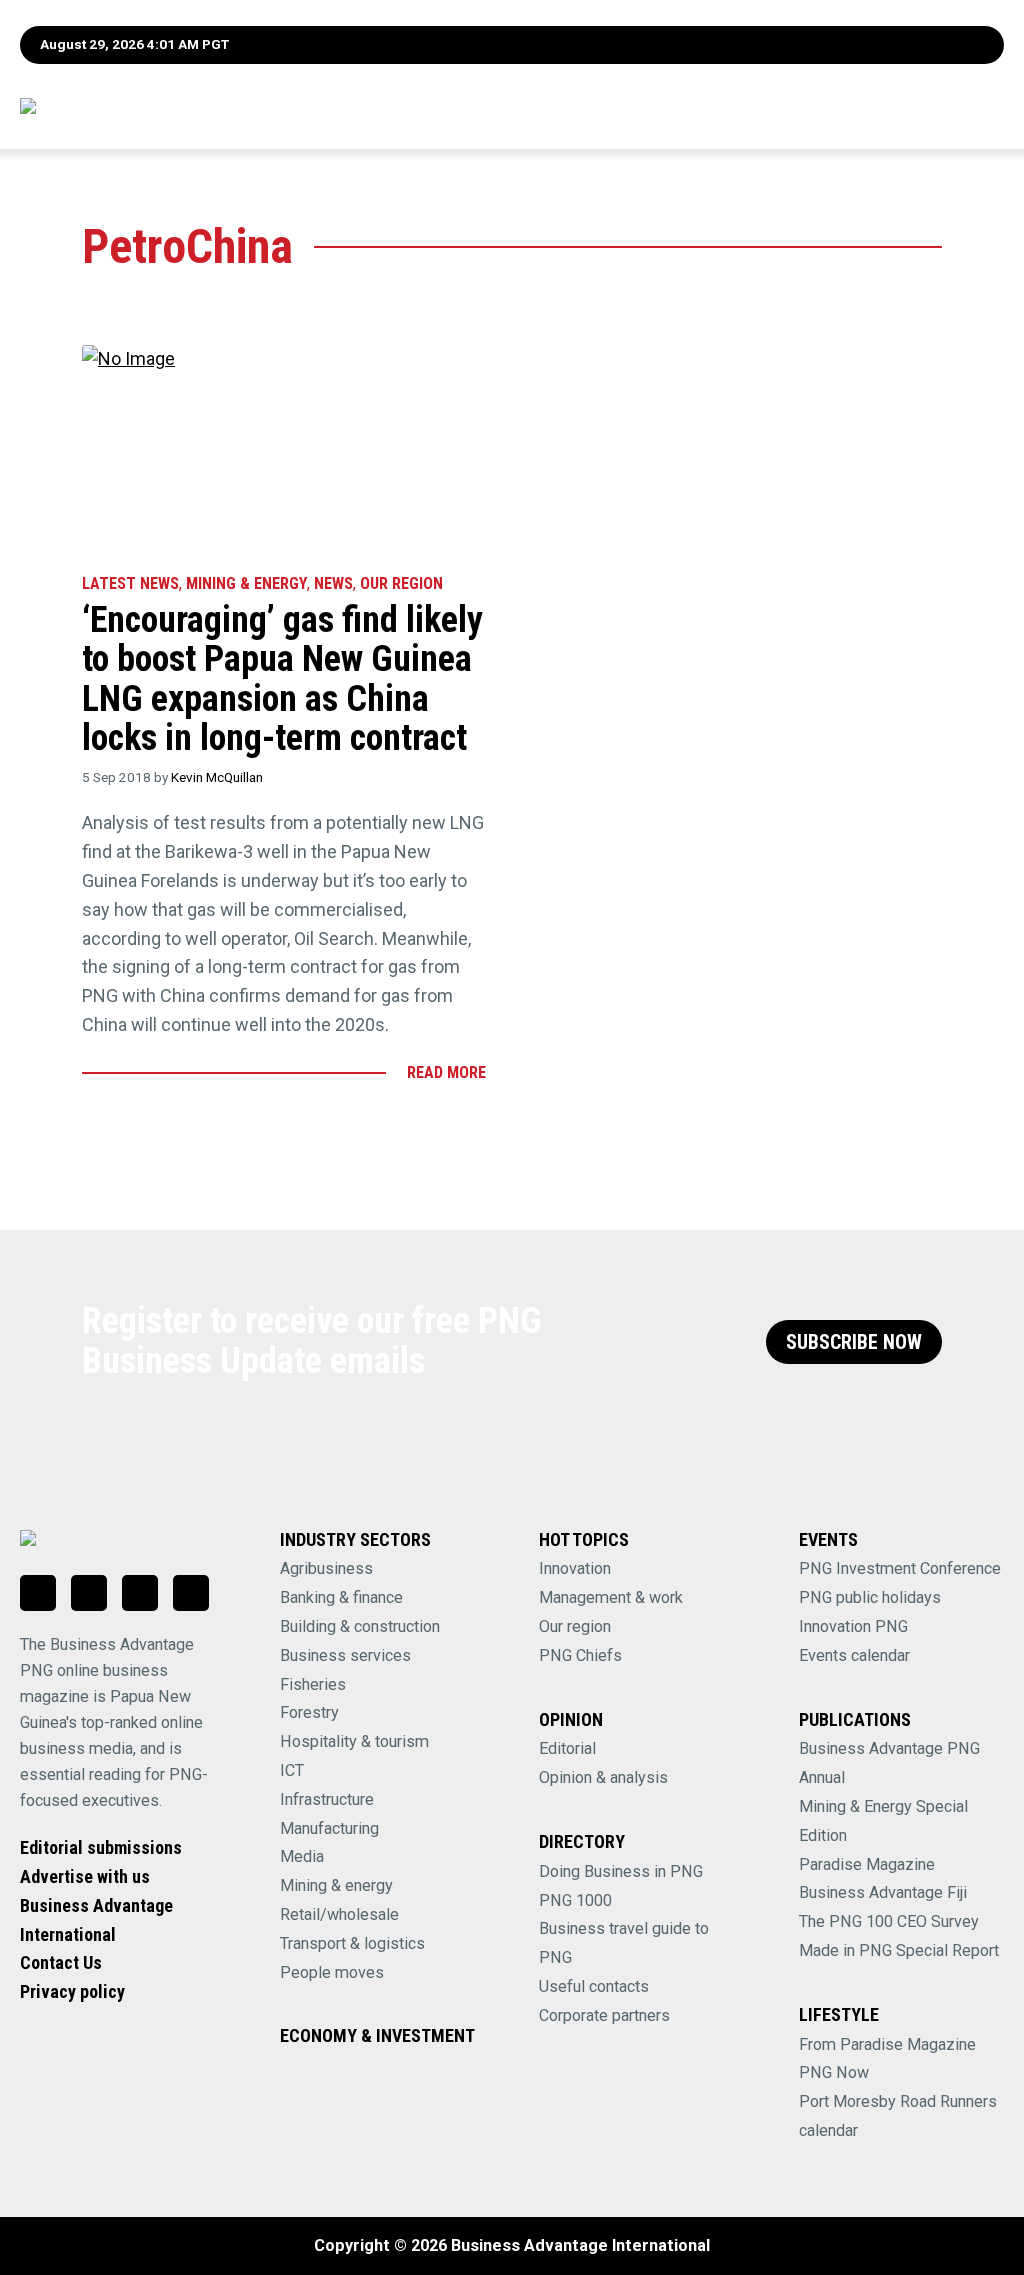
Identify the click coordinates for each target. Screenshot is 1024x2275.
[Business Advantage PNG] (132, 106)
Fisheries (313, 1684)
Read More (446, 1072)
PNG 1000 (575, 1900)
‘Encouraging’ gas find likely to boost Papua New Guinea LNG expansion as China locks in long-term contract (282, 679)
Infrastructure (327, 1799)
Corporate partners (604, 2015)
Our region (575, 1626)
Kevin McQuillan (217, 777)
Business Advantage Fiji (883, 1892)
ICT (292, 1770)
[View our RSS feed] (191, 1593)
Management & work (611, 1597)
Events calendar (854, 1655)
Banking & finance (341, 1597)
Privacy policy (72, 1991)
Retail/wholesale (339, 1914)
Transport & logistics (352, 1943)
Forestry (309, 1712)
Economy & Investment (377, 2035)
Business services (345, 1655)
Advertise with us (85, 1876)
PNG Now (834, 2072)
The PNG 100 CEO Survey (889, 1921)
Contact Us (61, 1962)
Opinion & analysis (603, 1777)
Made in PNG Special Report (899, 1950)
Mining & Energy (246, 583)
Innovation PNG (853, 1626)
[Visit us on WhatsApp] (140, 1593)
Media (302, 1856)
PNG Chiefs (580, 1655)
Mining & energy (336, 1885)
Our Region (401, 583)
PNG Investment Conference (900, 1568)
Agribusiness (326, 1568)
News (333, 583)
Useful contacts (594, 1986)
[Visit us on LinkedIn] (38, 1593)
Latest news (130, 583)
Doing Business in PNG (621, 1871)
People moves (332, 1972)
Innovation (575, 1568)
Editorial (567, 1748)
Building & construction (360, 1626)
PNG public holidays (870, 1597)
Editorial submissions (101, 1847)
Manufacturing (329, 1828)
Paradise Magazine (867, 1864)
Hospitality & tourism (354, 1741)
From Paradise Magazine (887, 2044)
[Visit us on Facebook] (89, 1593)
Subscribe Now (854, 1342)
